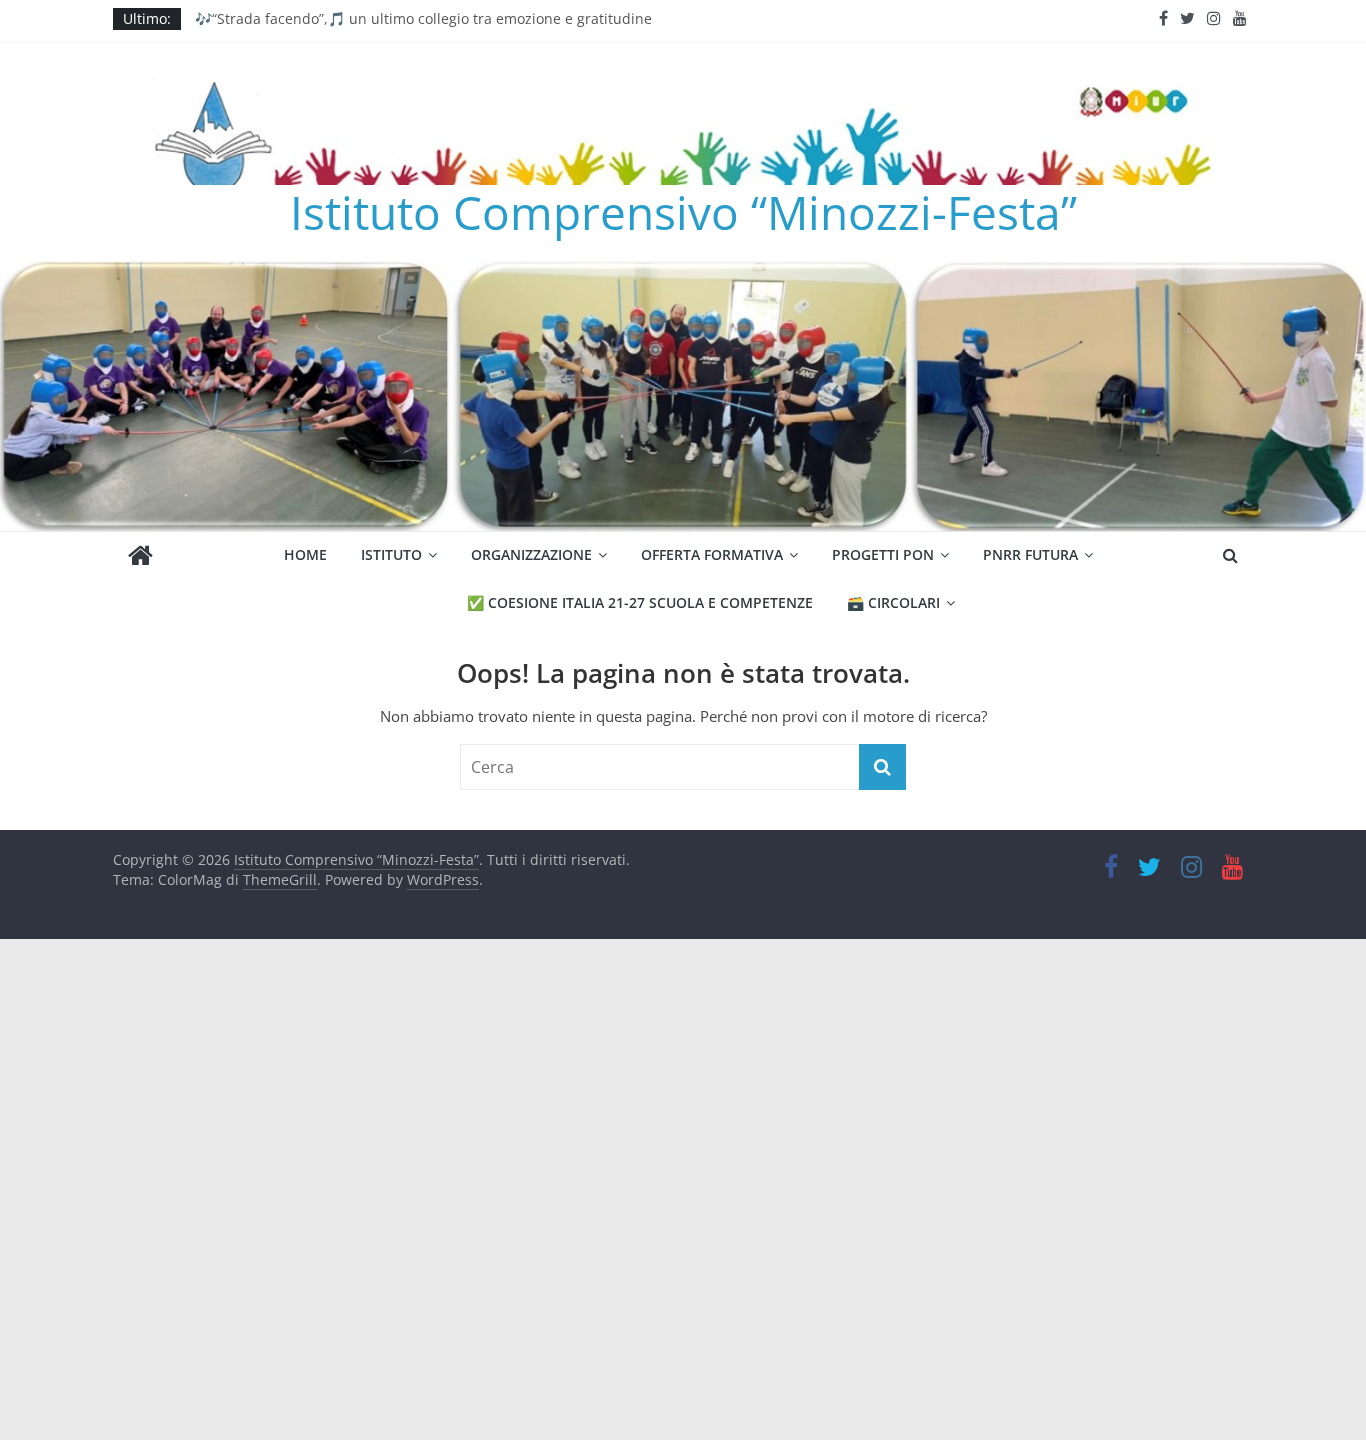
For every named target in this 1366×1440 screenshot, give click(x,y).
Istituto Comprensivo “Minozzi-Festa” (683, 212)
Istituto (391, 554)
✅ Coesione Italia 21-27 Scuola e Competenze (640, 602)
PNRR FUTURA (1030, 554)
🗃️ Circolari (893, 602)
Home (305, 554)
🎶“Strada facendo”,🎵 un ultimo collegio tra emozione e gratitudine (423, 22)
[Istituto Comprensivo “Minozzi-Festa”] (683, 273)
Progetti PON (883, 554)
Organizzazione (531, 554)
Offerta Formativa (712, 554)
